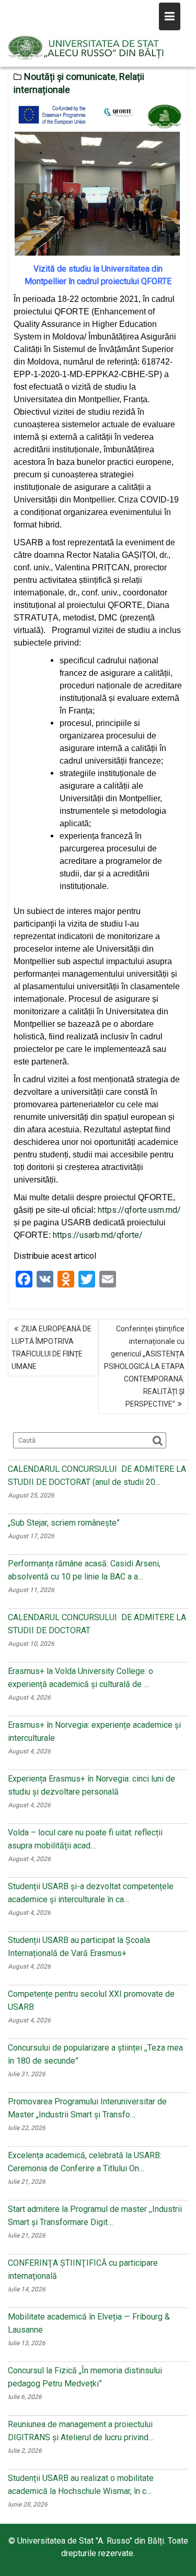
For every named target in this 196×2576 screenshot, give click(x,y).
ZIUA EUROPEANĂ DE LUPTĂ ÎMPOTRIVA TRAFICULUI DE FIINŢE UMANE (51, 1348)
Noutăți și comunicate (70, 77)
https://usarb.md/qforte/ (98, 1235)
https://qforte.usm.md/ (139, 1210)
